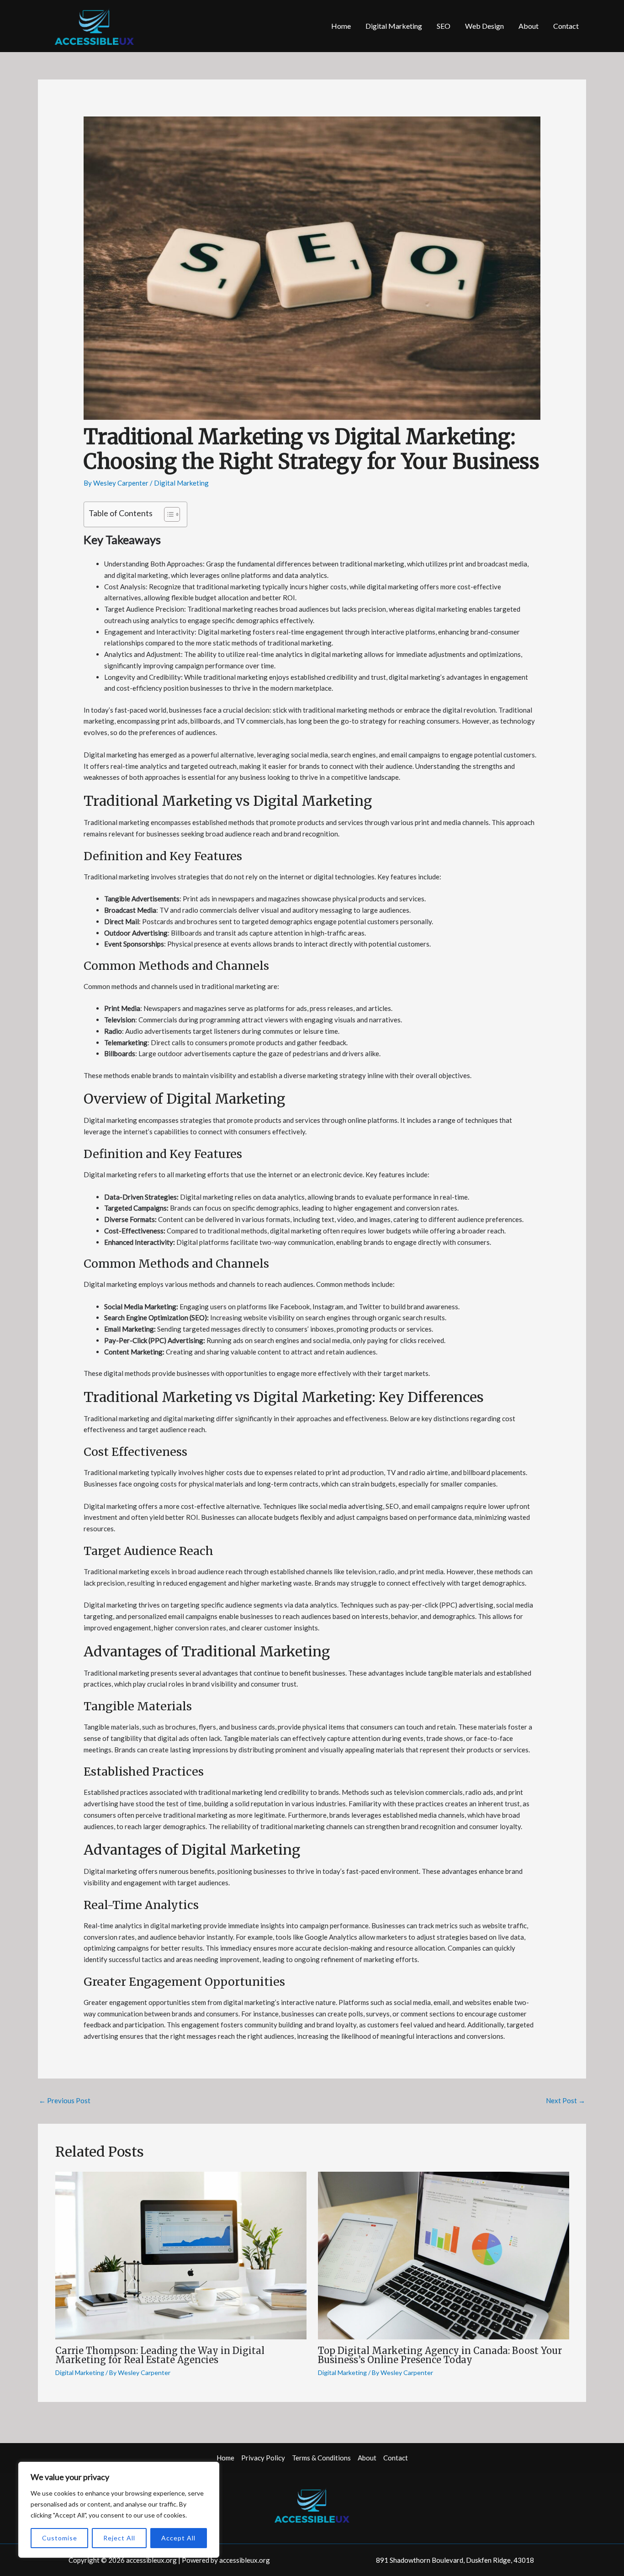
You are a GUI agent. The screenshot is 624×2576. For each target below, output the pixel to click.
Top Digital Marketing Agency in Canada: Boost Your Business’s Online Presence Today (440, 2355)
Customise (60, 2538)
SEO (444, 26)
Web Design (484, 26)
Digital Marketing (394, 26)
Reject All (119, 2538)
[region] (119, 2510)
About (529, 26)
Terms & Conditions (321, 2458)
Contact (566, 26)
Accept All (178, 2538)
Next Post (566, 2100)
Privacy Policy (263, 2458)
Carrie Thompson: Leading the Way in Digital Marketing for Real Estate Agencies (160, 2355)
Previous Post (65, 2100)
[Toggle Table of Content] (167, 514)
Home (341, 26)
